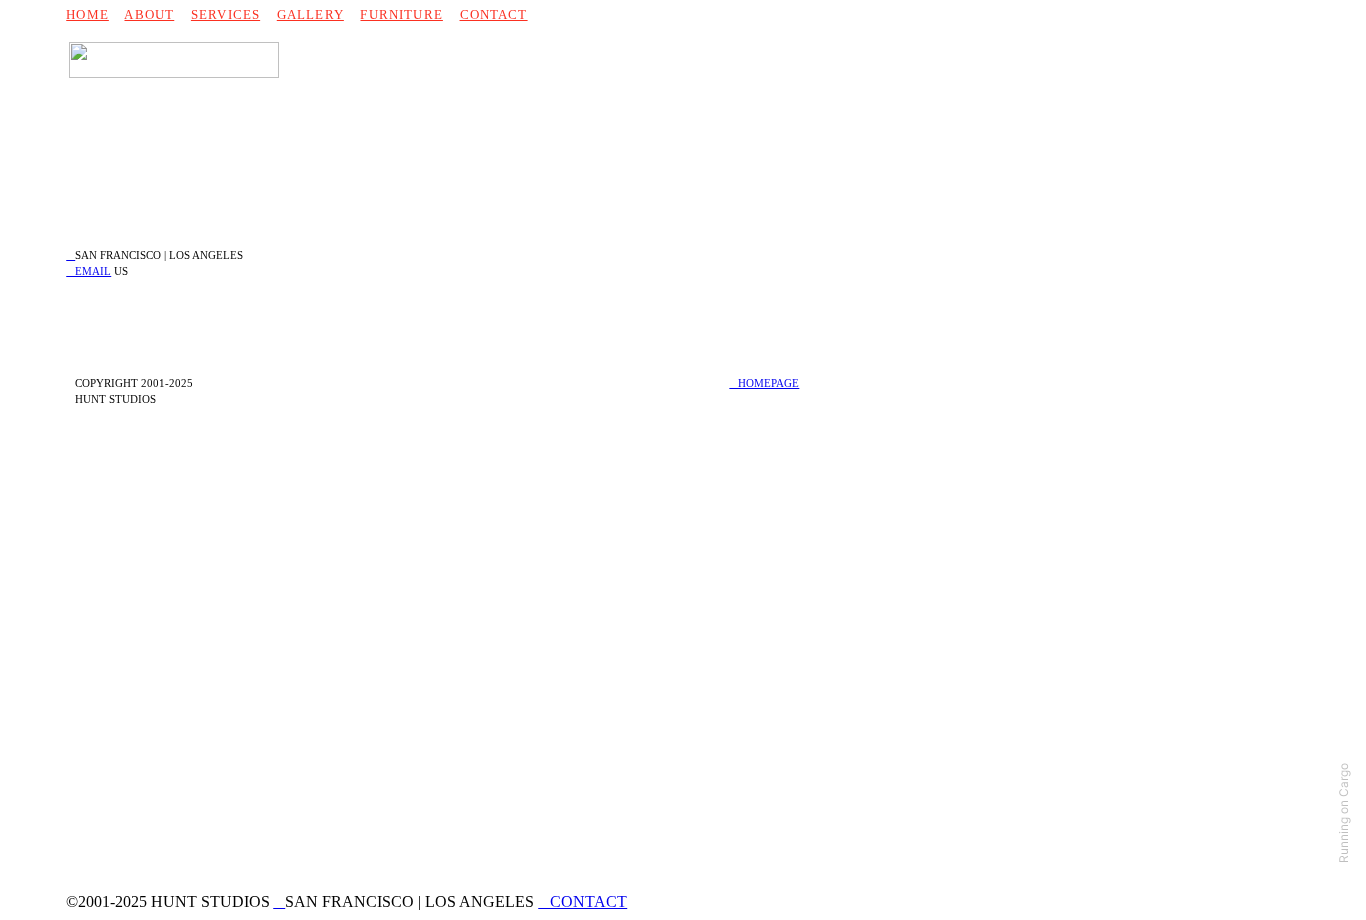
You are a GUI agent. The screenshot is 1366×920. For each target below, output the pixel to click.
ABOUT (149, 14)
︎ (70, 255)
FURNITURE (401, 14)
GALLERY (310, 14)
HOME (87, 14)
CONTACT (494, 14)
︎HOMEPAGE (764, 383)
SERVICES (225, 14)
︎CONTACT (582, 901)
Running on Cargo (1343, 813)
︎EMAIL (88, 271)
